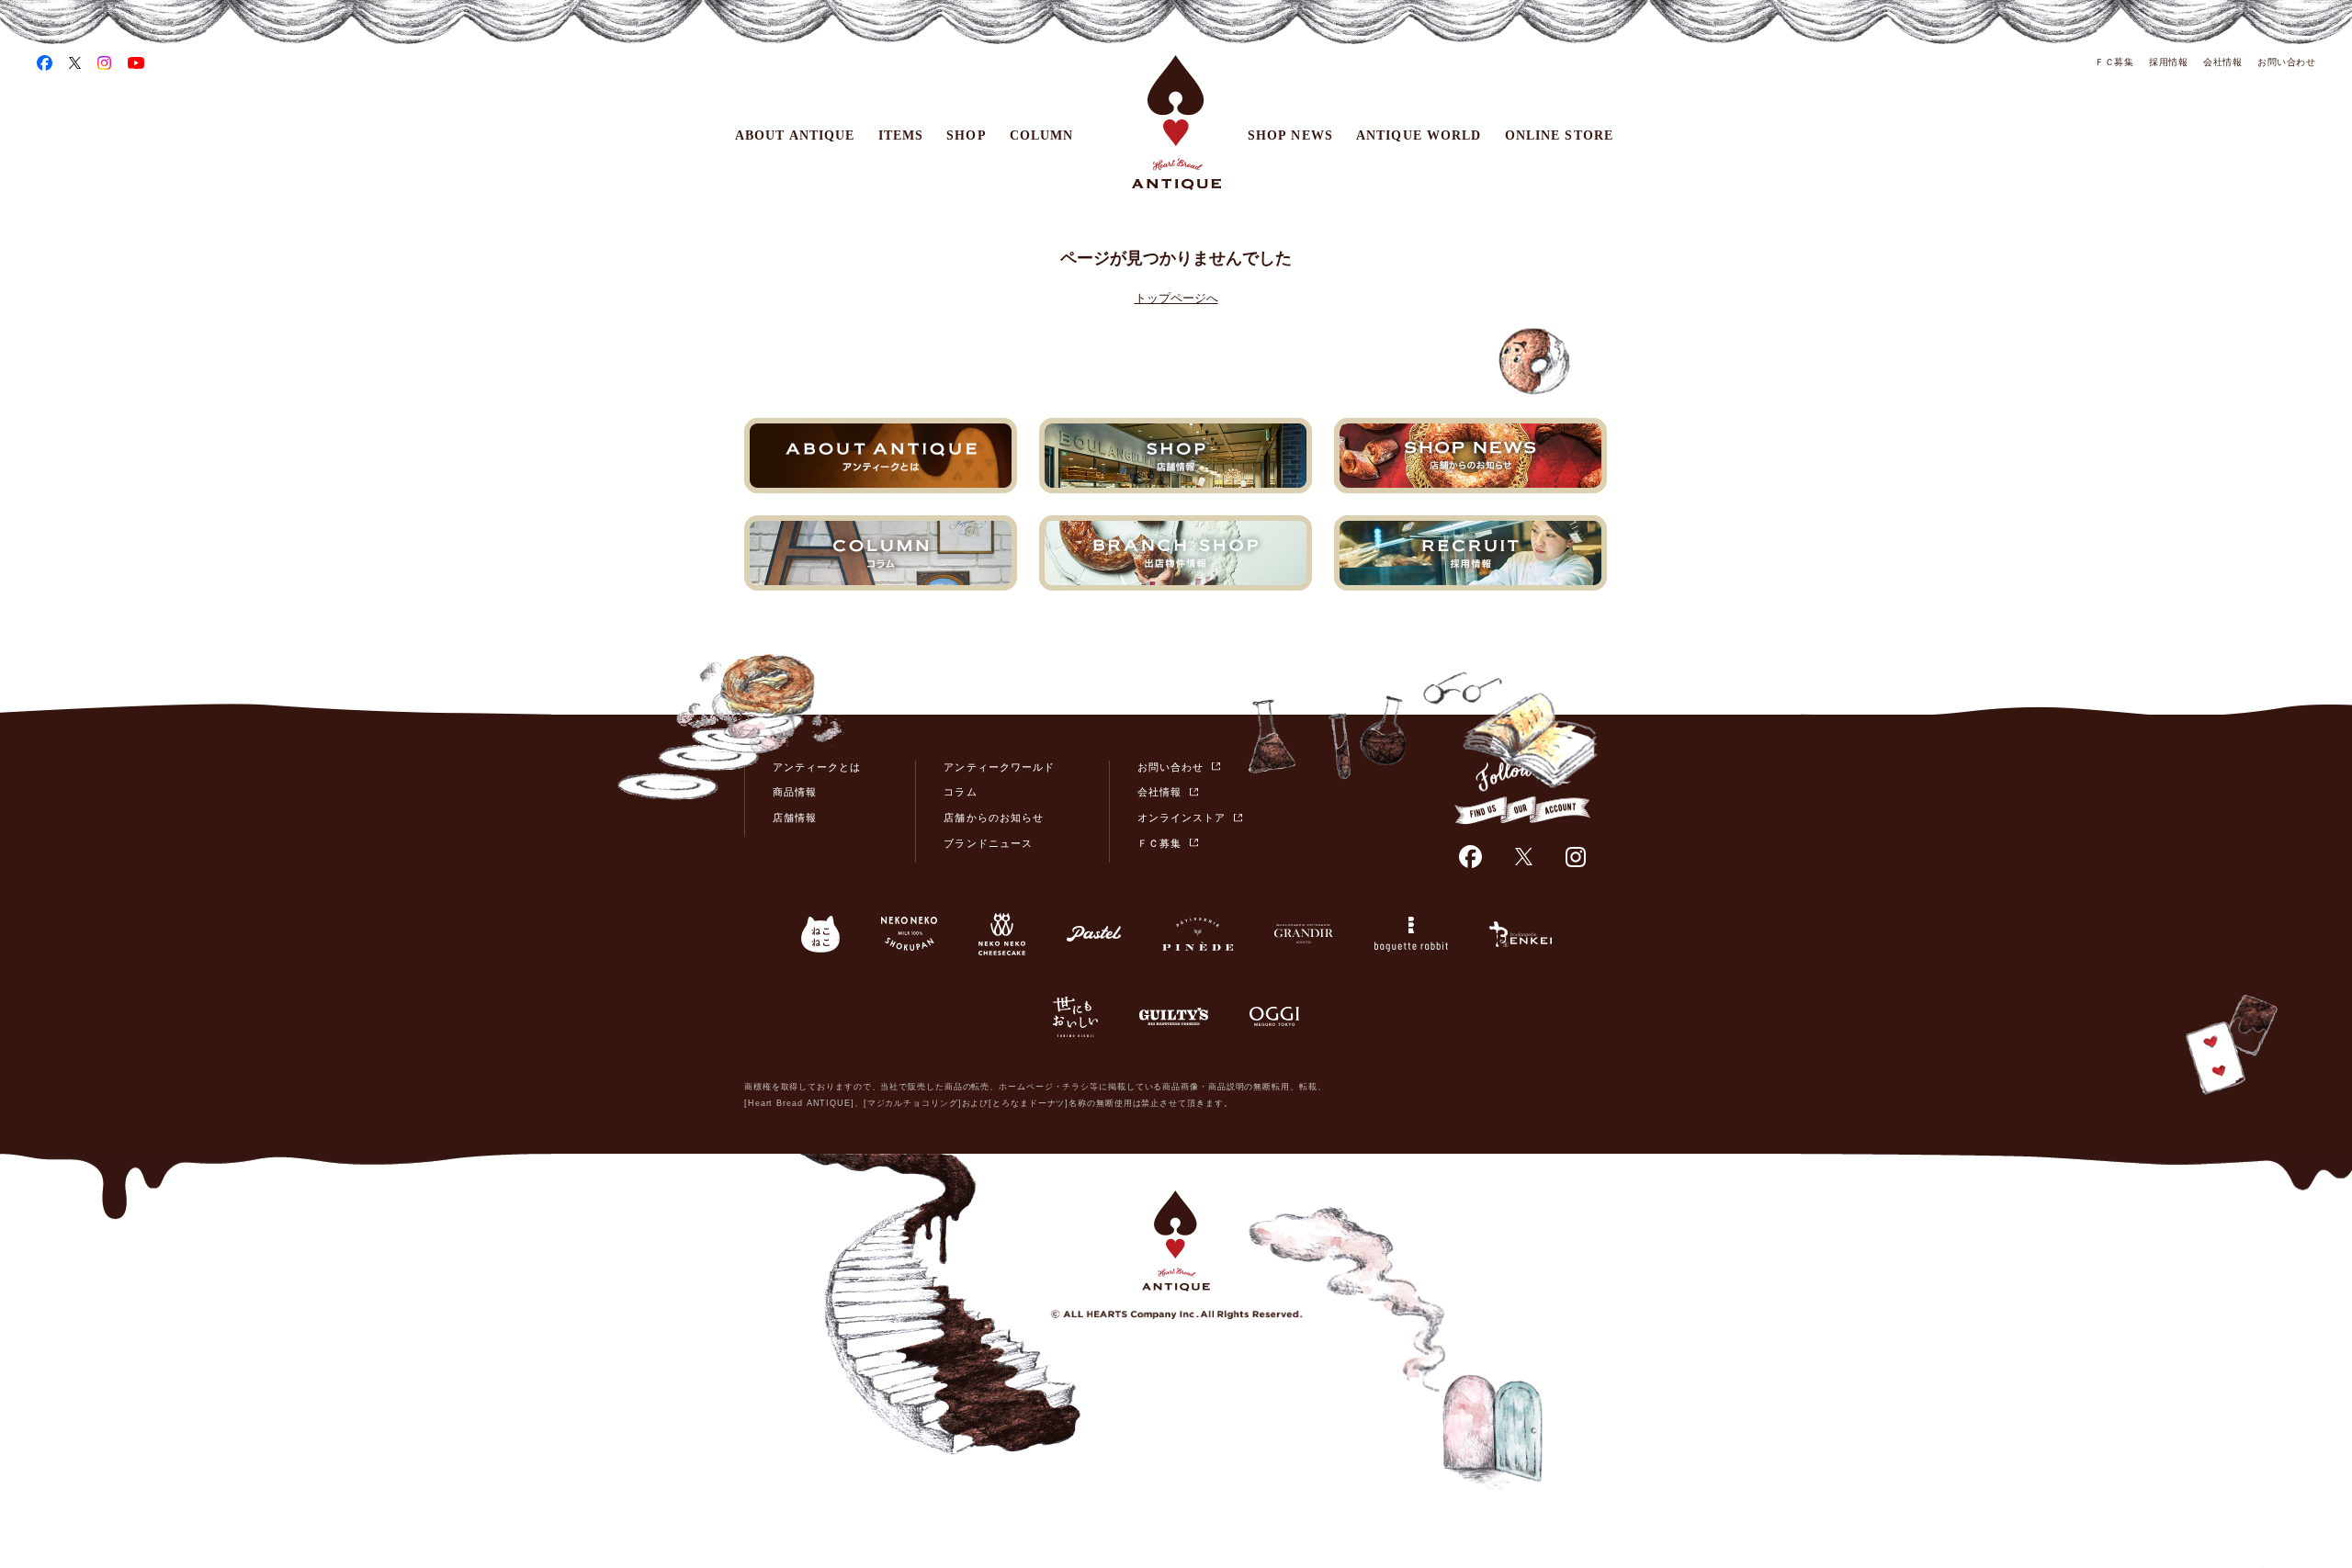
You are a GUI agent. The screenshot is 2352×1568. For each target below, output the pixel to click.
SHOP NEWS (1290, 135)
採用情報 (2168, 62)
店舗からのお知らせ (993, 818)
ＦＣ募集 (2114, 62)
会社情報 (2222, 62)
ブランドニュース (988, 843)
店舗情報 (795, 818)
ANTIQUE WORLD (1419, 135)
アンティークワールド (999, 767)
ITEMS (901, 135)
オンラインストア (1182, 818)
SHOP (966, 135)
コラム (960, 792)
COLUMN (1042, 135)
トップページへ (1176, 298)
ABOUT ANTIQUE (795, 135)
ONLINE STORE (1559, 135)
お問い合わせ (2286, 62)
